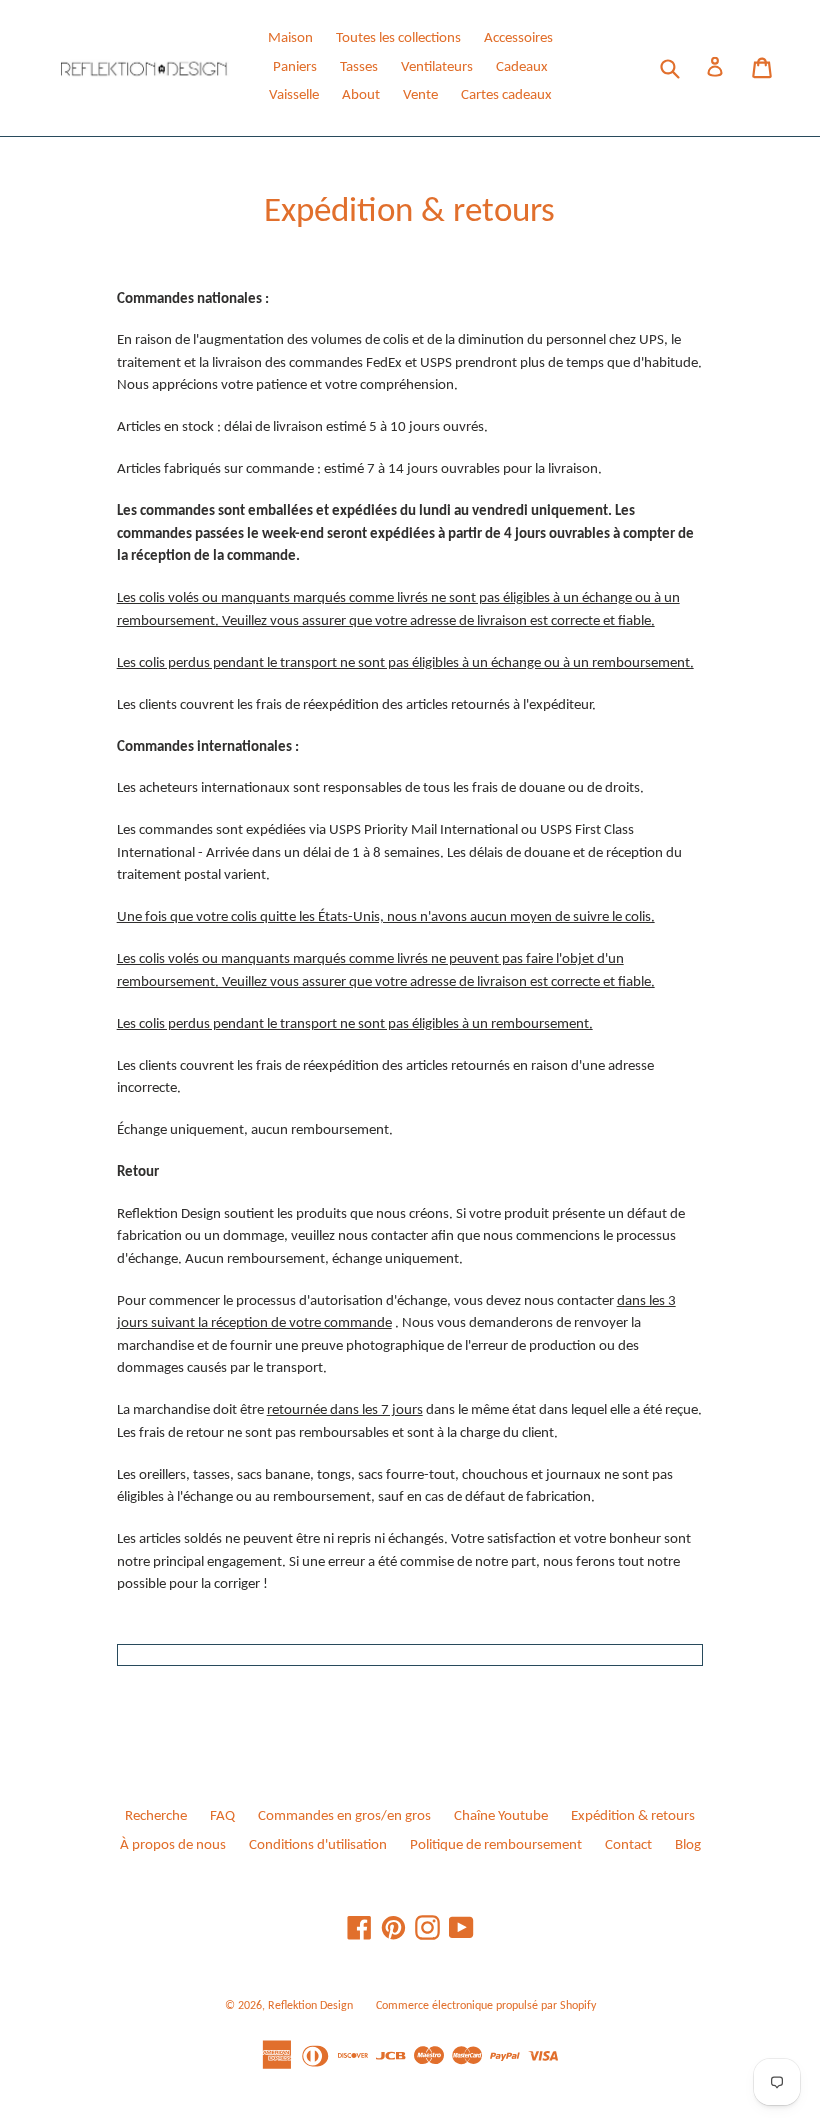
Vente (420, 95)
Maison (290, 38)
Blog (688, 1845)
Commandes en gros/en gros (344, 1816)
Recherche (156, 1816)
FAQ (222, 1816)
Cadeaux (522, 67)
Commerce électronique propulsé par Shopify (486, 2006)
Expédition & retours (633, 1816)
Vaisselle (294, 95)
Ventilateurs (437, 67)
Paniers (295, 67)
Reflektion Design (310, 2006)
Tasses (359, 67)
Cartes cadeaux (506, 95)
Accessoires (518, 38)
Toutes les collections (398, 38)
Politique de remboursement (496, 1845)
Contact (628, 1845)
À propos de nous (173, 1845)
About (361, 95)
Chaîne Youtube (501, 1816)
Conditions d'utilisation (318, 1845)
